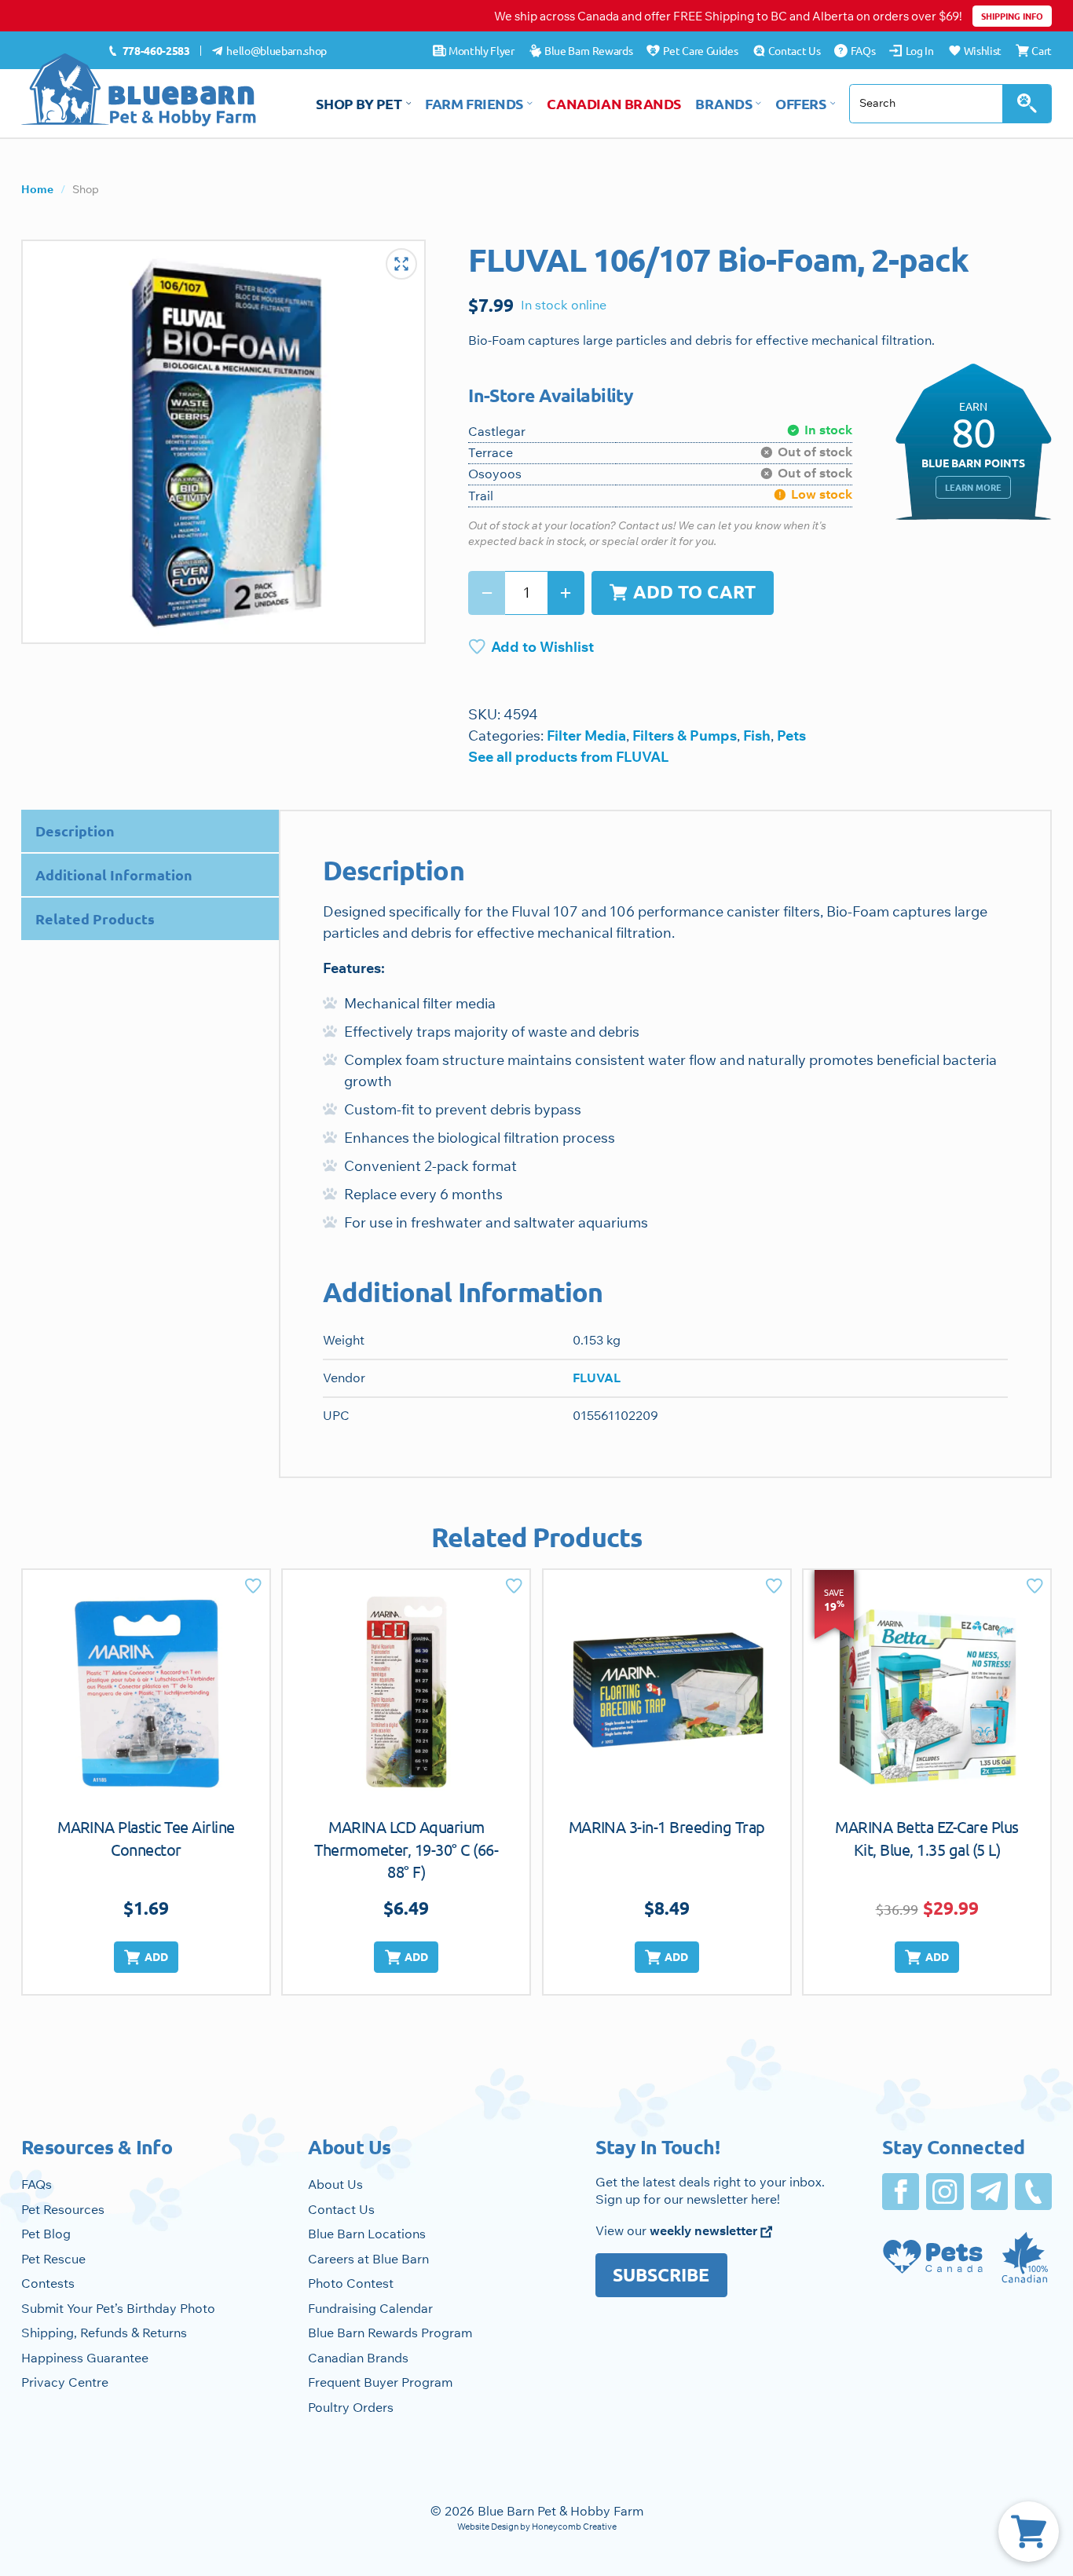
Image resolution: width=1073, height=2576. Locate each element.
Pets (791, 735)
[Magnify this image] (223, 442)
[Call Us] (1033, 2192)
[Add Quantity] (566, 593)
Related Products (95, 918)
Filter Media (586, 735)
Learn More (973, 487)
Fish (757, 735)
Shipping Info (1012, 16)
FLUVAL (597, 1378)
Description (75, 831)
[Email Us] (989, 2192)
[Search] (1027, 104)
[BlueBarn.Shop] (139, 90)
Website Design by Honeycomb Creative (537, 2527)
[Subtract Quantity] (487, 593)
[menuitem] (149, 51)
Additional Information (114, 875)
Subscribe (661, 2275)
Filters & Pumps (685, 735)
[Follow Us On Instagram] (945, 2192)
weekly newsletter (705, 2230)
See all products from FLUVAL (568, 757)
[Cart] (1029, 2532)
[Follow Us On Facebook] (901, 2192)
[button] (146, 1958)
